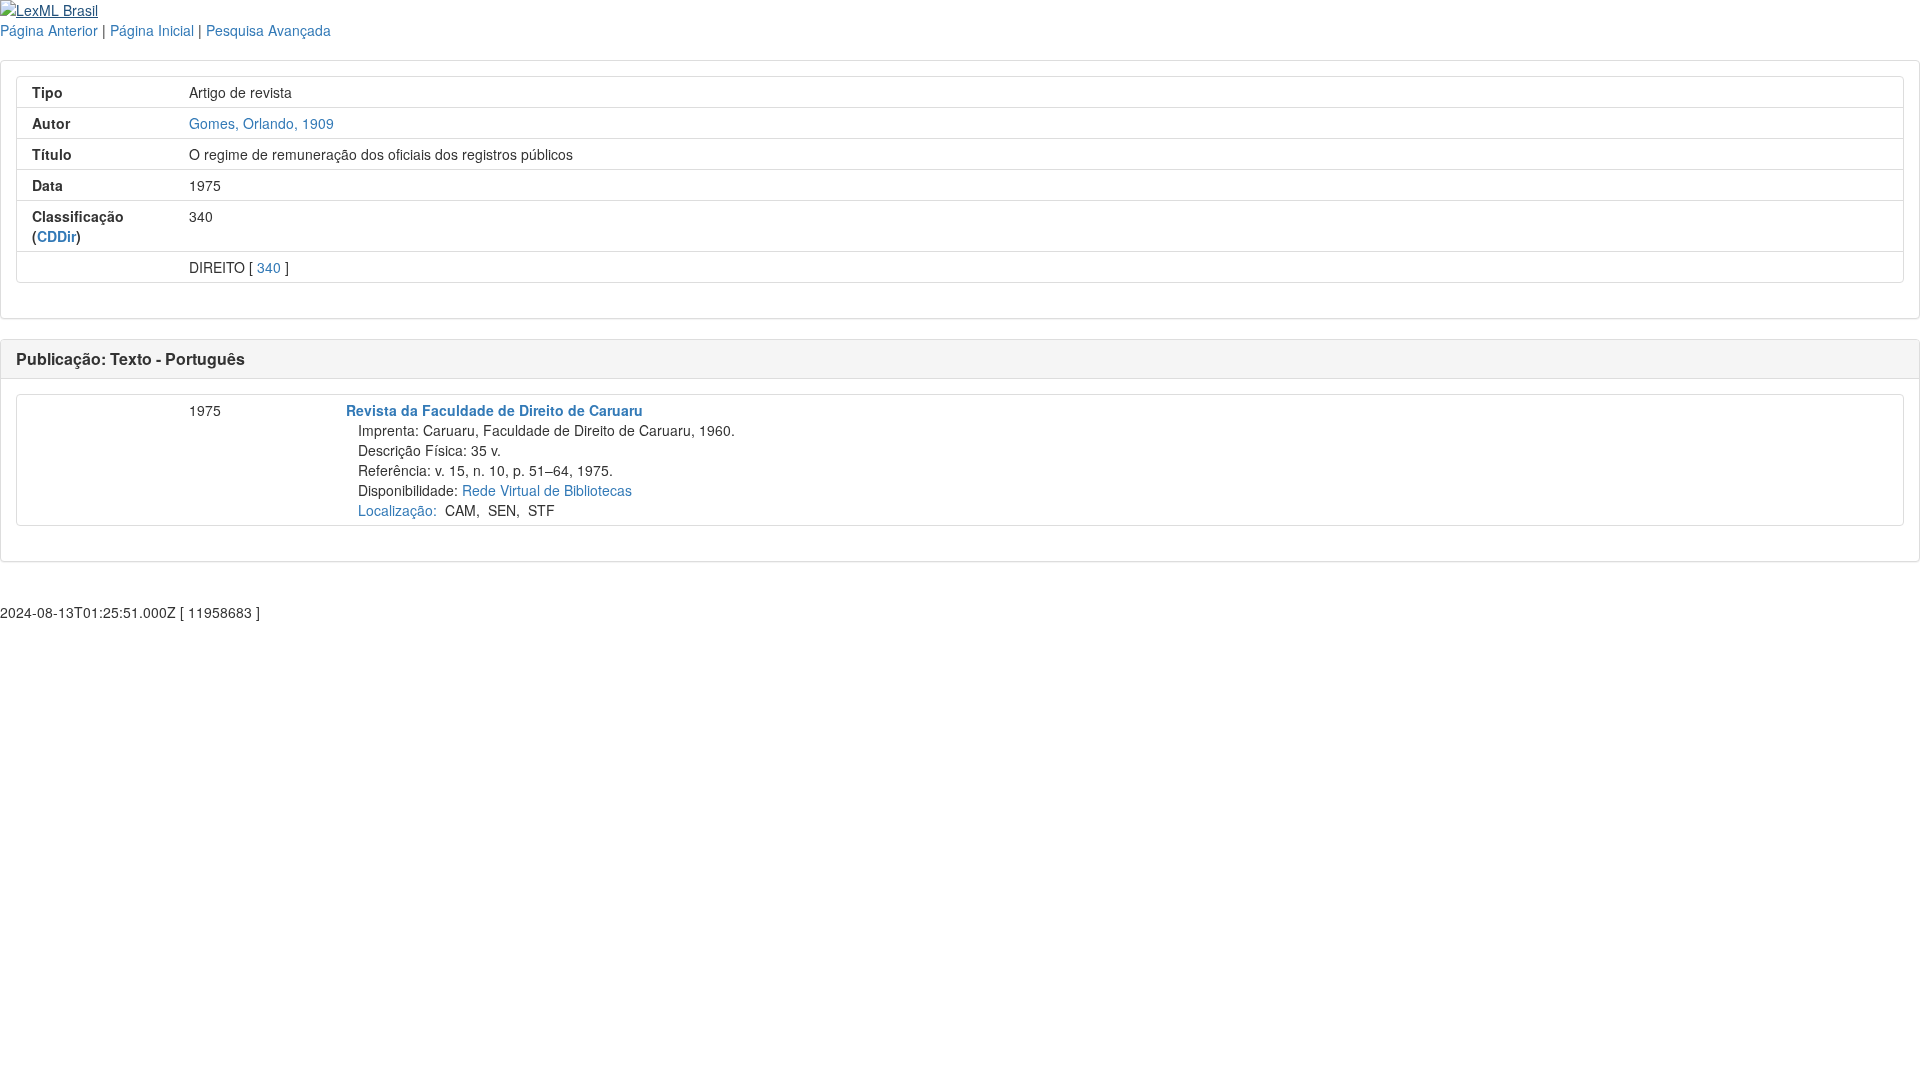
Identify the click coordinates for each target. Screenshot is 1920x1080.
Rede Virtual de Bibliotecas (547, 490)
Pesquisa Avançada (268, 30)
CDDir (56, 236)
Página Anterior (49, 30)
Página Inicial (152, 30)
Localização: (397, 510)
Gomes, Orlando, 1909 (261, 123)
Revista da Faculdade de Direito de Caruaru (494, 410)
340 (269, 267)
